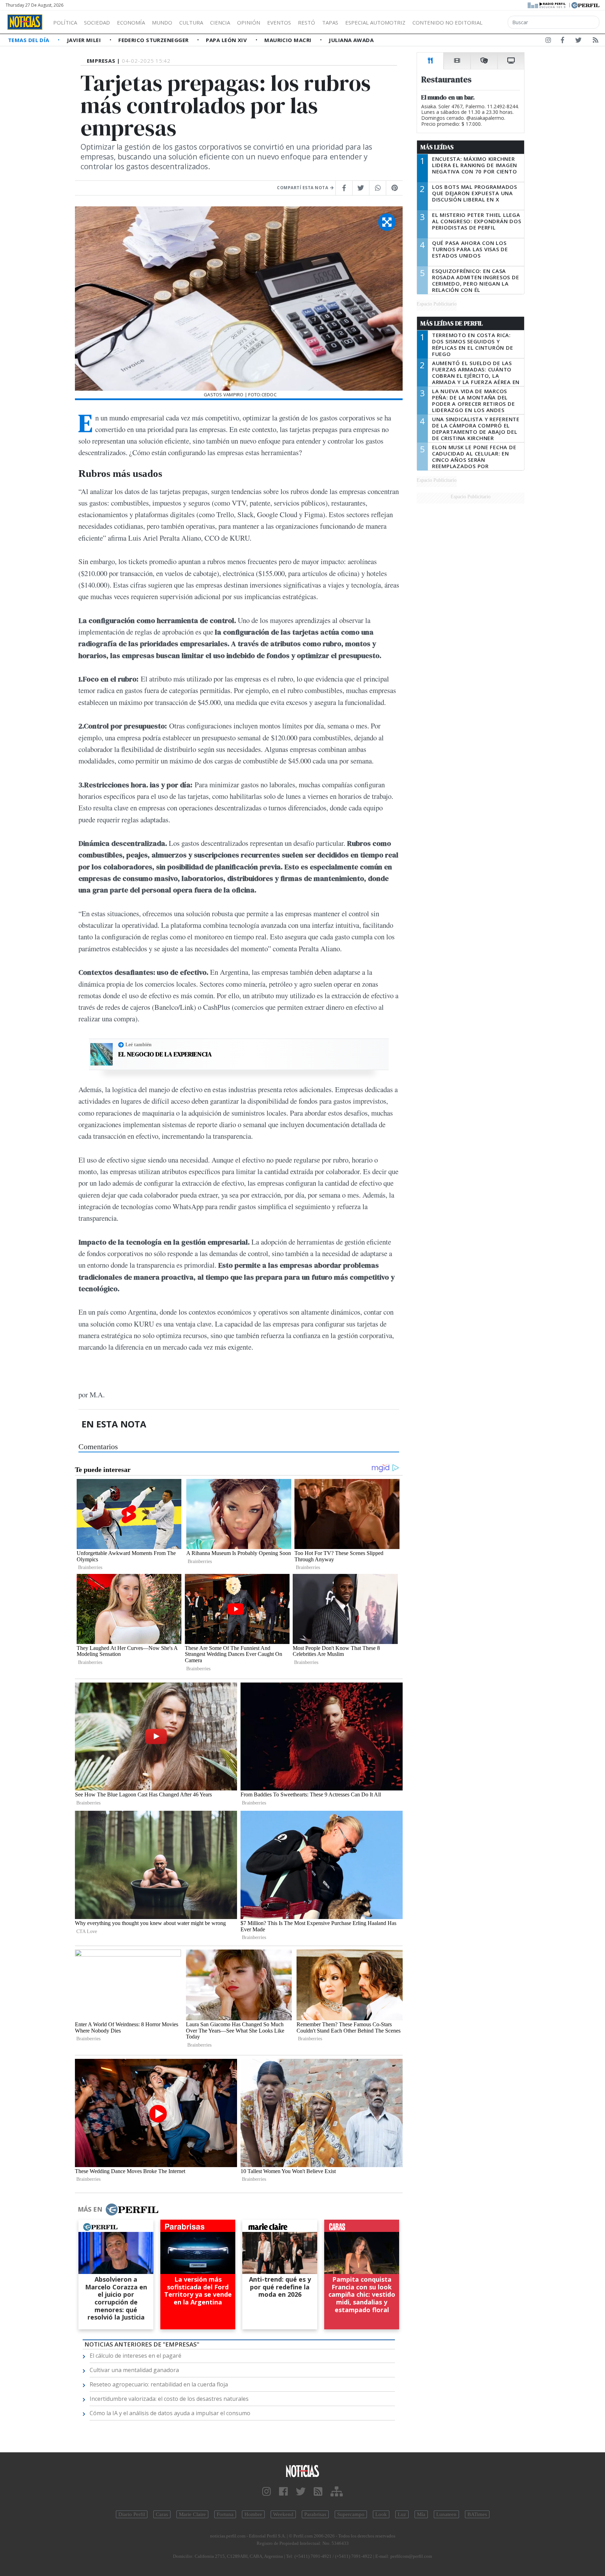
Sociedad (97, 22)
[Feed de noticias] (596, 41)
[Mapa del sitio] (337, 2492)
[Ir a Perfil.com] (585, 5)
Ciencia (220, 22)
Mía (421, 2514)
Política (65, 22)
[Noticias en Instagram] (548, 41)
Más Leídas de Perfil (452, 323)
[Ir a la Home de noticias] (302, 2471)
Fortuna (225, 2514)
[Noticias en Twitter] (578, 41)
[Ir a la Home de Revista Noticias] (25, 22)
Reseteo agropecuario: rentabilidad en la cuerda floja (159, 2384)
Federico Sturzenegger (154, 40)
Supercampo (351, 2514)
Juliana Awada (351, 40)
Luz (402, 2514)
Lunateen (446, 2514)
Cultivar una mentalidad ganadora (134, 2370)
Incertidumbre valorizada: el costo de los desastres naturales (169, 2399)
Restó (307, 22)
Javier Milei (85, 40)
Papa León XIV (227, 40)
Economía (131, 22)
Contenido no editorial (447, 22)
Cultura (191, 22)
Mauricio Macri (289, 40)
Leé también (138, 1044)
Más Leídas (437, 147)
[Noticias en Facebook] (562, 41)
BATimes (477, 2514)
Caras (162, 2514)
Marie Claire (192, 2514)
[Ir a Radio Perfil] (547, 5)
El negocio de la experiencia (165, 1054)
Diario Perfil (132, 2514)
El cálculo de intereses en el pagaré (135, 2356)
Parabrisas (315, 2514)
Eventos (279, 22)
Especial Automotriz (375, 22)
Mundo (162, 22)
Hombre (253, 2514)
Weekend (283, 2514)
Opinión (249, 22)
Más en (90, 2209)
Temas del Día (29, 40)
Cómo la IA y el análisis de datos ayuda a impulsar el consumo (170, 2413)
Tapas (330, 22)
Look (381, 2514)
